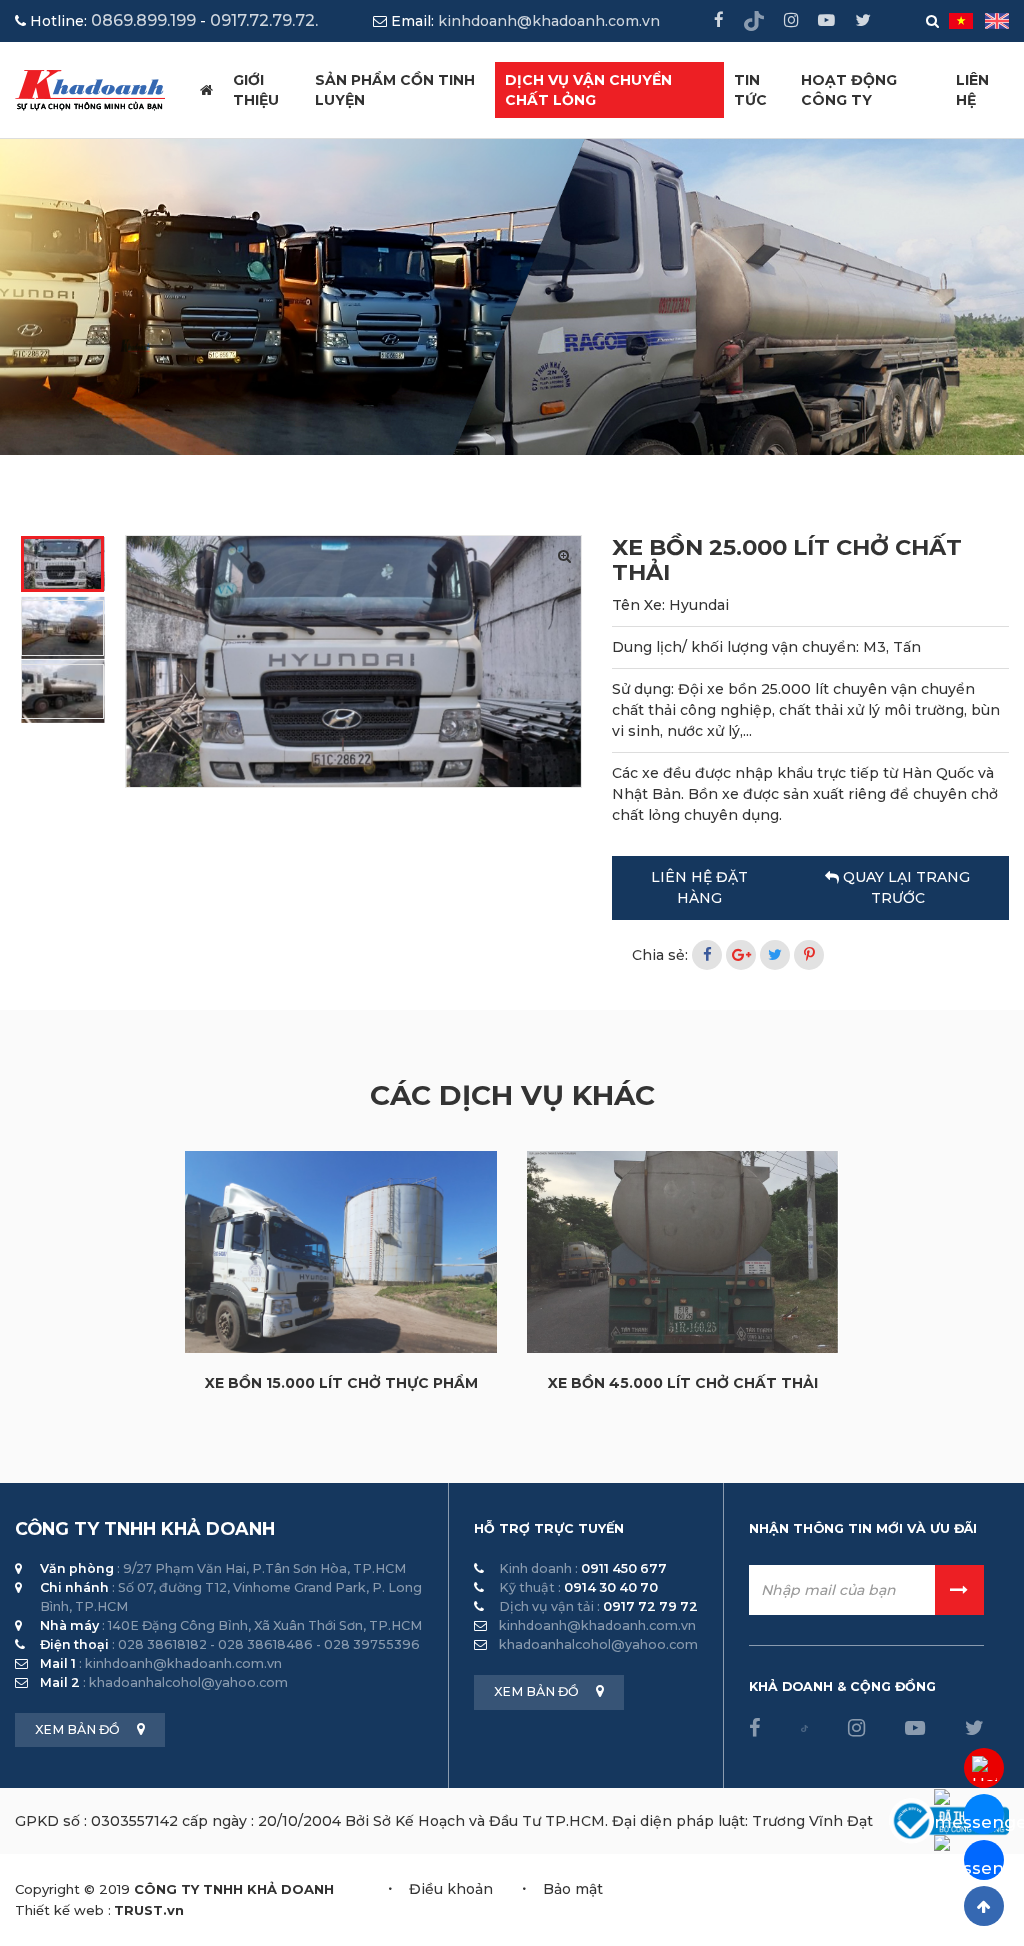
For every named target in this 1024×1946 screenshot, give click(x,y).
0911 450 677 (624, 1568)
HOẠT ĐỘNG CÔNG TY (849, 90)
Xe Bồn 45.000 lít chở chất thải (683, 1383)
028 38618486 (265, 1644)
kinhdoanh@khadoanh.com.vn (549, 21)
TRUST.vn (149, 1910)
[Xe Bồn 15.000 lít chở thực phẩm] (341, 1251)
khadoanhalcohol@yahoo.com (188, 1682)
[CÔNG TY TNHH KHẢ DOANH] (90, 89)
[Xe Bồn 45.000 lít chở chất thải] (683, 1252)
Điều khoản (451, 1889)
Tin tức (750, 90)
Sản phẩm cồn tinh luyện (395, 90)
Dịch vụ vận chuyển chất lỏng (588, 90)
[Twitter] (775, 955)
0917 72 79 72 (650, 1606)
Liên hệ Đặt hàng (699, 887)
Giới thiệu (256, 90)
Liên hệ (972, 90)
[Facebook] (707, 955)
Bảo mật (573, 1889)
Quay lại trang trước (904, 887)
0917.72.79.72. (264, 20)
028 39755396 (372, 1644)
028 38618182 (162, 1644)
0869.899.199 (143, 20)
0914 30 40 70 (611, 1587)
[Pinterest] (809, 955)
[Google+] (741, 955)
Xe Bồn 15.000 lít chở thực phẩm (341, 1383)
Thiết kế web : (63, 1910)
